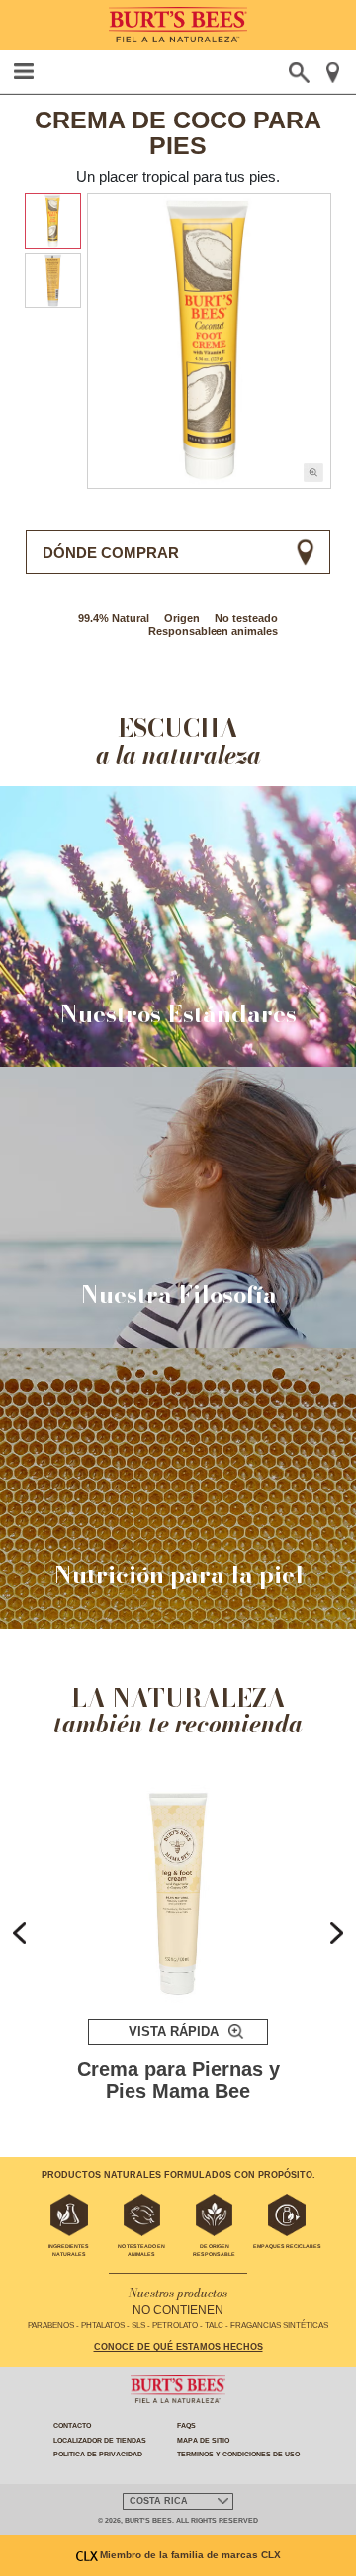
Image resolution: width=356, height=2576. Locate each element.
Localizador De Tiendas (100, 2440)
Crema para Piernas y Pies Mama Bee (178, 2081)
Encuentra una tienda (333, 73)
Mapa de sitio (203, 2440)
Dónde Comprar (111, 553)
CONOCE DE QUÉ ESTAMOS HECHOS (178, 2347)
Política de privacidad (98, 2454)
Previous (19, 1933)
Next (337, 1933)
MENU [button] (24, 71)
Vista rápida (174, 2031)
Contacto (72, 2425)
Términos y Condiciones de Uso (238, 2454)
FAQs (186, 2425)
